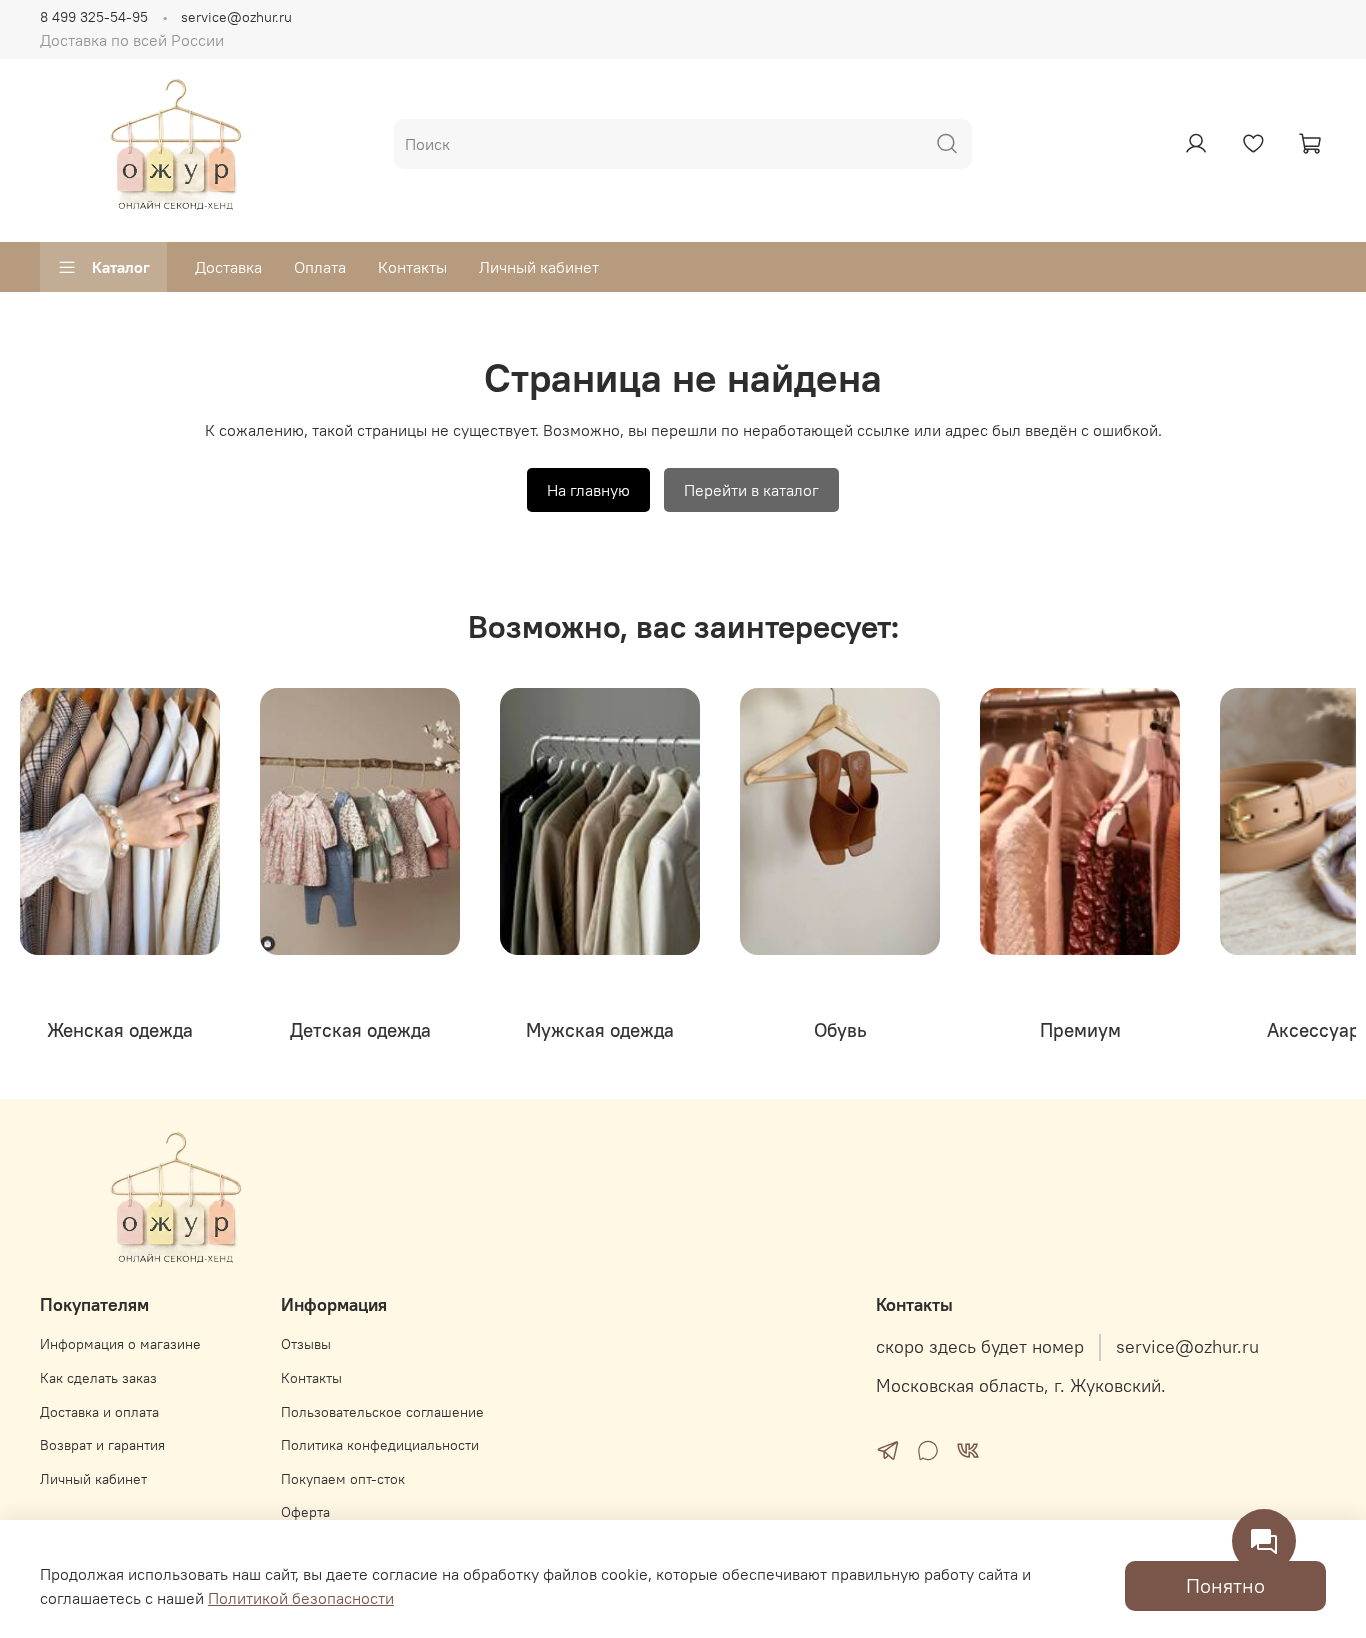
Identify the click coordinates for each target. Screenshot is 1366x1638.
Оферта (305, 1512)
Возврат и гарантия (102, 1445)
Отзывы (306, 1344)
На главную (588, 490)
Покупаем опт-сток (343, 1479)
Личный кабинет (539, 267)
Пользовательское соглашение (382, 1412)
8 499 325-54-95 (94, 17)
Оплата (320, 267)
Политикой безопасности (301, 1598)
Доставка (228, 267)
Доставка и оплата (99, 1412)
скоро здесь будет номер (980, 1347)
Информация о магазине (120, 1344)
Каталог (121, 267)
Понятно (1225, 1585)
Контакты (412, 267)
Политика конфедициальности (380, 1445)
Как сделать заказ (98, 1378)
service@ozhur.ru (236, 17)
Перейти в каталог (751, 490)
